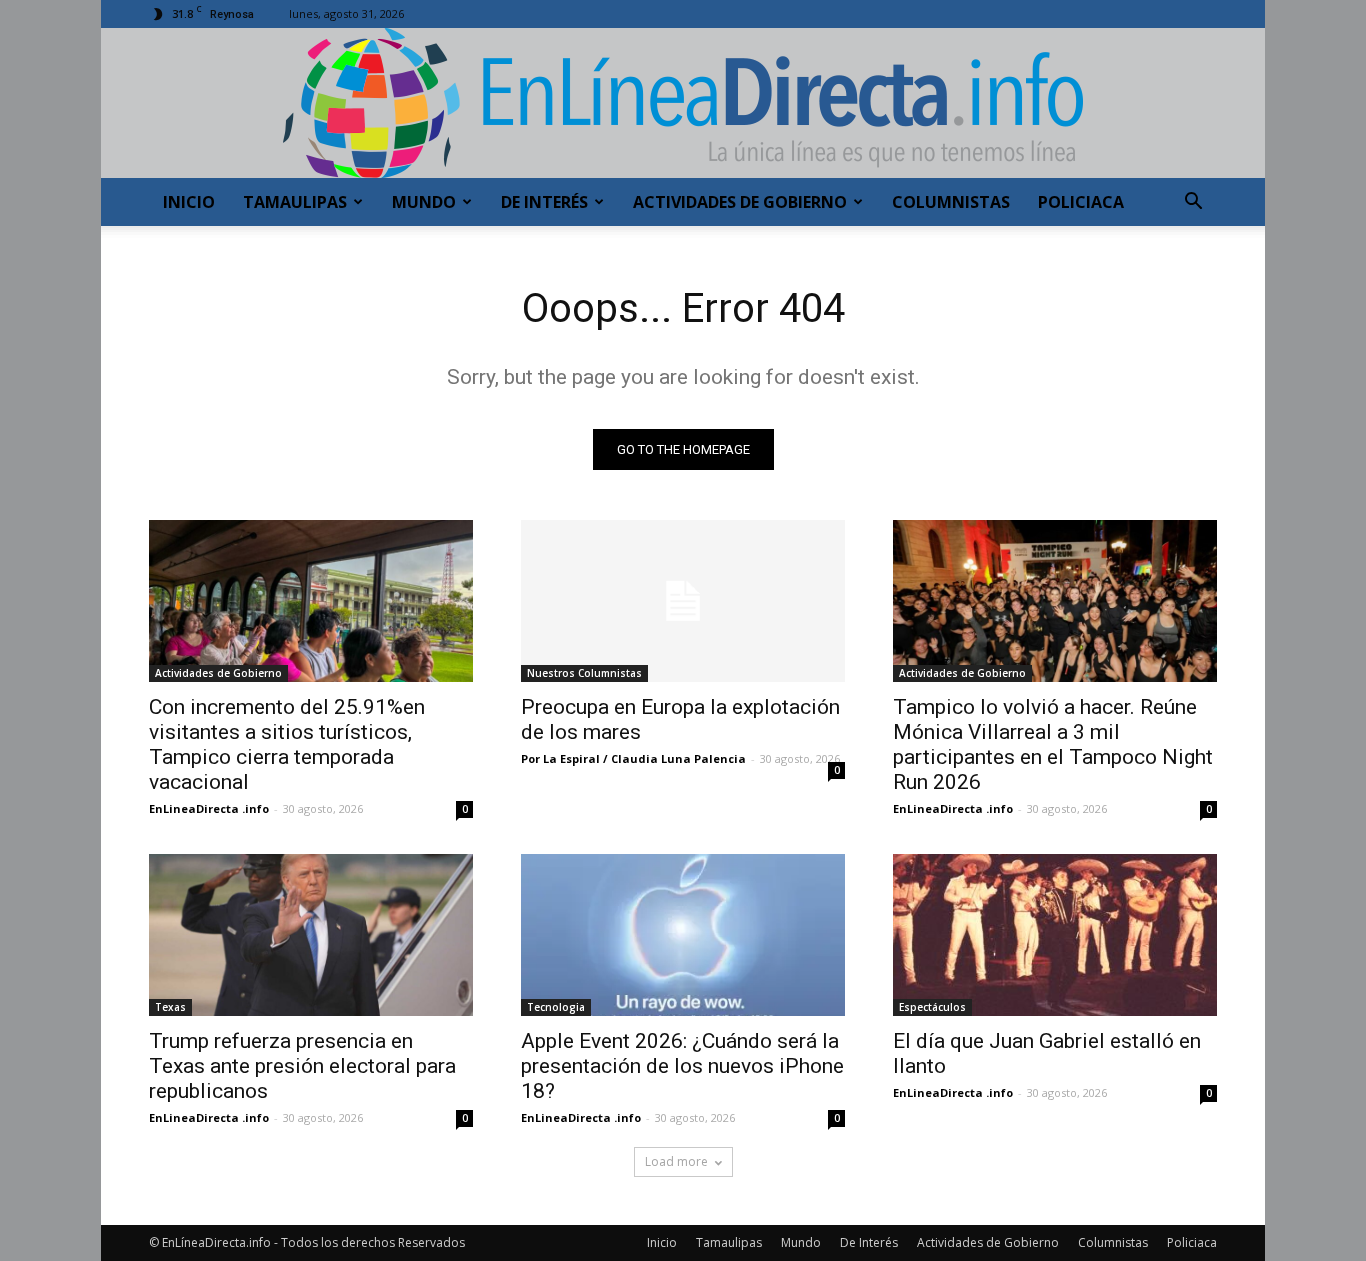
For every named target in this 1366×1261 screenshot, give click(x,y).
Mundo (424, 202)
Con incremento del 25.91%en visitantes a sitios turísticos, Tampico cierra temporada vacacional (287, 744)
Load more (676, 1161)
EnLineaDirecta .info (209, 808)
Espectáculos (932, 1007)
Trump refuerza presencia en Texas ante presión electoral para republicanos (302, 1066)
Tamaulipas (295, 202)
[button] (1193, 203)
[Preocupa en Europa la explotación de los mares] (683, 601)
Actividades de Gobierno (740, 202)
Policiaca (1081, 202)
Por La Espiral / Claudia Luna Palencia (633, 758)
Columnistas (951, 202)
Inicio (189, 202)
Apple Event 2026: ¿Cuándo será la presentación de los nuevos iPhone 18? (682, 1066)
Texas (170, 1007)
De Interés (544, 202)
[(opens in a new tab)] (311, 935)
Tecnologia (556, 1007)
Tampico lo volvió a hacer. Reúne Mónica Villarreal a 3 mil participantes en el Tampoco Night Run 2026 (1053, 744)
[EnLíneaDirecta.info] (683, 103)
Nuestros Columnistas (584, 673)
